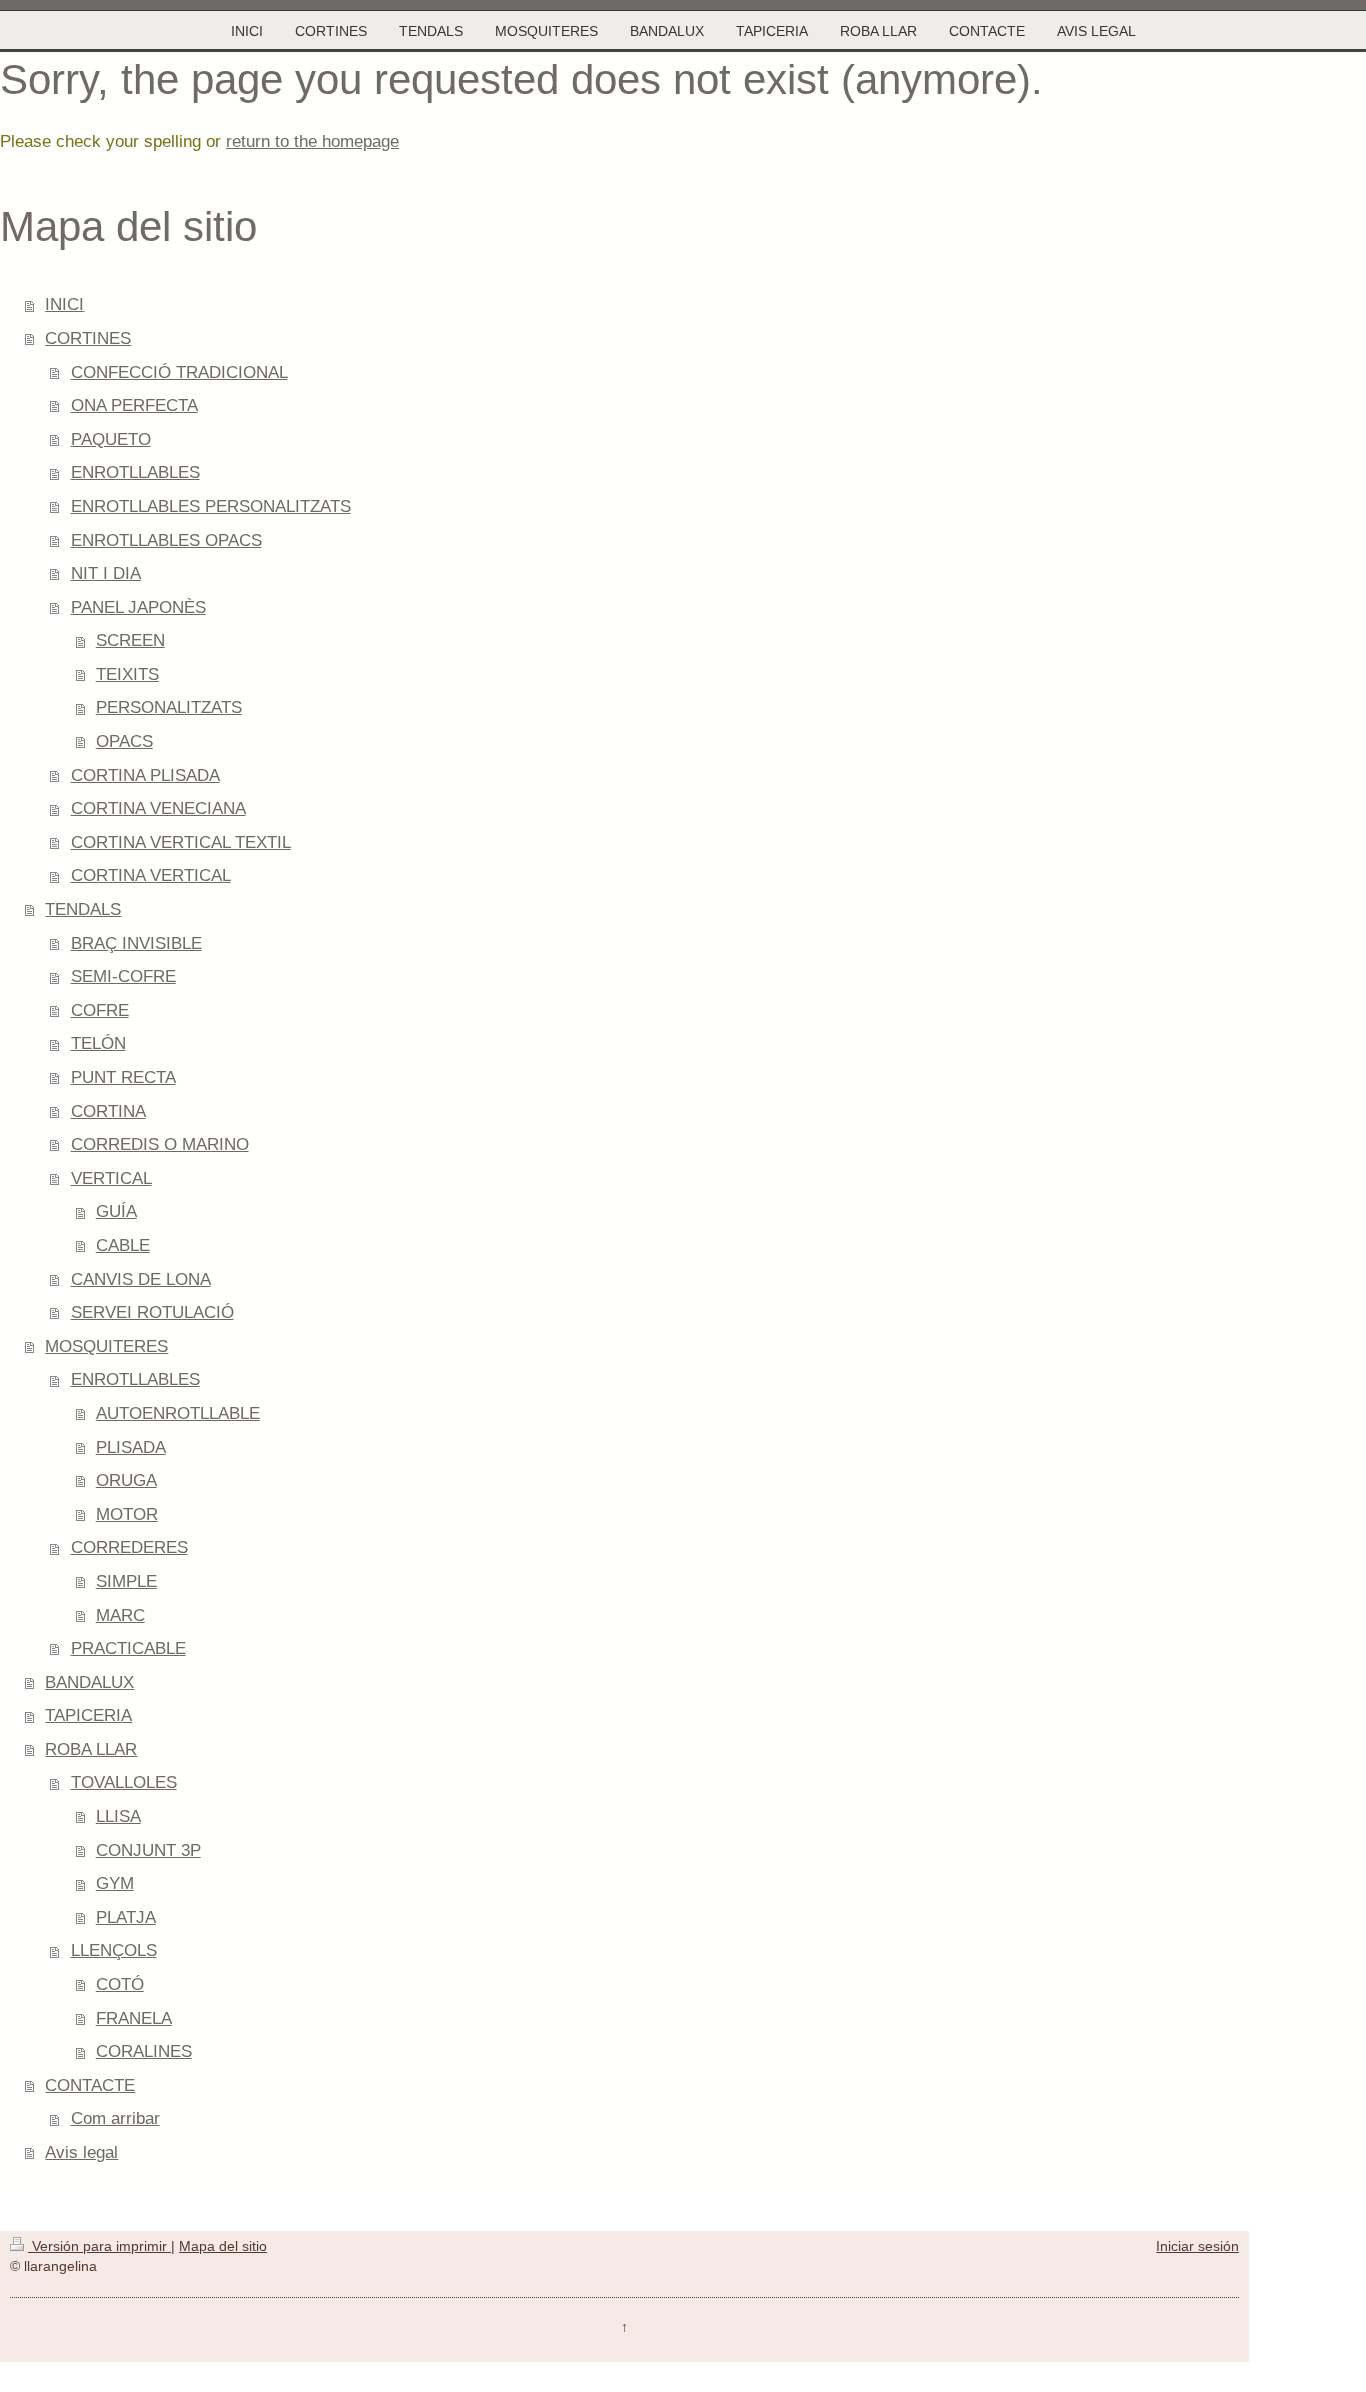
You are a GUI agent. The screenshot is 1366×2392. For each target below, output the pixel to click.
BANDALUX (89, 1682)
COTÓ (120, 1984)
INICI (64, 304)
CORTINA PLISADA (145, 775)
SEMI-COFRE (123, 976)
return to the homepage (312, 141)
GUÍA (116, 1211)
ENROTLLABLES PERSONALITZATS (211, 506)
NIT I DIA (106, 573)
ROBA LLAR (91, 1749)
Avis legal (81, 2152)
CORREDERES (129, 1547)
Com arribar (115, 2118)
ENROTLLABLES (135, 472)
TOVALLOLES (124, 1782)
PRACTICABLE (128, 1648)
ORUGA (126, 1480)
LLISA (118, 1816)
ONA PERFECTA (134, 405)
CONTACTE (90, 2085)
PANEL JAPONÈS (138, 607)
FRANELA (134, 2018)
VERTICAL (111, 1178)
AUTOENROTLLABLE (178, 1413)
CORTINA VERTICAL (151, 875)
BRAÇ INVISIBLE (136, 943)
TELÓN (98, 1043)
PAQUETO (111, 439)
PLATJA (126, 1917)
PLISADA (131, 1447)
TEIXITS (127, 674)
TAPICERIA (88, 1715)
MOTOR (127, 1514)
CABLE (123, 1245)
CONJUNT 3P (148, 1850)
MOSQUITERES (106, 1346)
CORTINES (88, 338)
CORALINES (144, 2051)
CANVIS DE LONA (141, 1279)
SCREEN (130, 640)
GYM (115, 1883)
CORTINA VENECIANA (158, 808)
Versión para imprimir (99, 2246)
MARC (120, 1615)
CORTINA (108, 1111)
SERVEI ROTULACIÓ (152, 1312)
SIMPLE (126, 1581)
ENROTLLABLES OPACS (166, 540)
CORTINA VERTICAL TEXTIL (181, 842)
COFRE (100, 1010)
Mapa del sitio (223, 2246)
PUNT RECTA (123, 1077)
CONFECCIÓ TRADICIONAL (179, 372)
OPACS (124, 741)
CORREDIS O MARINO (160, 1144)
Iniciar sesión (1197, 2246)
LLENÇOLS (114, 1950)
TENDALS (83, 909)
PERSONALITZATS (169, 707)
